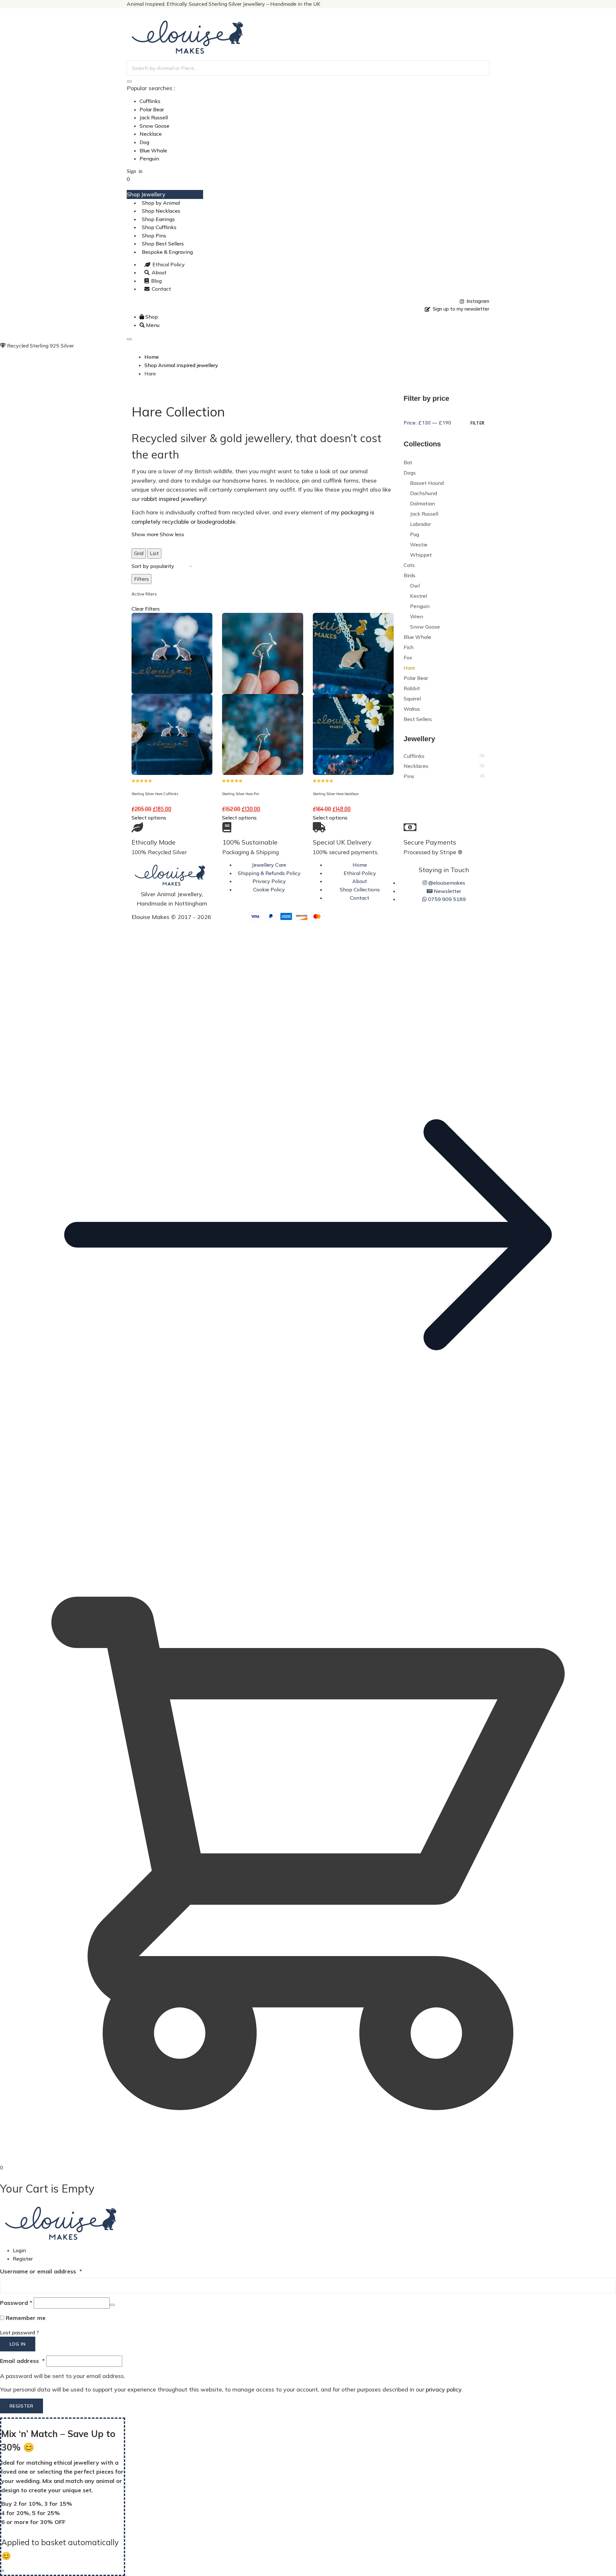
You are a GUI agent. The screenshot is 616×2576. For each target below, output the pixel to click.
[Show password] (112, 2305)
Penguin (149, 159)
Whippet (421, 555)
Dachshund (424, 493)
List (154, 553)
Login (19, 2250)
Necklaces (416, 766)
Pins (409, 776)
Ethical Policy (360, 873)
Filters (141, 579)
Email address (22, 2361)
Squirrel (412, 699)
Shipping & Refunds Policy (269, 873)
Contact (360, 898)
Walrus (412, 709)
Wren (417, 616)
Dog (144, 142)
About (360, 881)
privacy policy (444, 2389)
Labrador (420, 524)
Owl (415, 586)
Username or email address (41, 2271)
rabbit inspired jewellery (173, 499)
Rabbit (412, 688)
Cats (409, 565)
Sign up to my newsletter (460, 309)
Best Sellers (418, 719)
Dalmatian (423, 503)
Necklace (151, 134)
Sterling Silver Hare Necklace (336, 794)
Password (16, 2303)
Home (360, 865)
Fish (409, 647)
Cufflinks (150, 101)
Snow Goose (154, 126)
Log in (18, 2344)
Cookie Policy (269, 889)
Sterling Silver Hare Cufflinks (155, 794)
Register (23, 2259)
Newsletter (447, 891)
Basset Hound (427, 483)
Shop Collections (360, 889)
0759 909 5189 (446, 899)
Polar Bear (152, 109)
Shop (151, 317)
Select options (149, 818)
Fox (408, 657)
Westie (419, 545)
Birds (410, 575)
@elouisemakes (446, 883)
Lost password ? (19, 2332)
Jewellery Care (269, 865)
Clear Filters (146, 609)
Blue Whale (153, 150)
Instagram (477, 301)
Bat (408, 462)
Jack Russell (154, 117)
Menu (152, 325)
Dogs (410, 473)
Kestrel (419, 596)
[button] (308, 1541)
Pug (415, 534)
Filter (477, 423)
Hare (409, 668)
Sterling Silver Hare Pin (241, 794)
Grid (139, 553)
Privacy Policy (269, 881)
